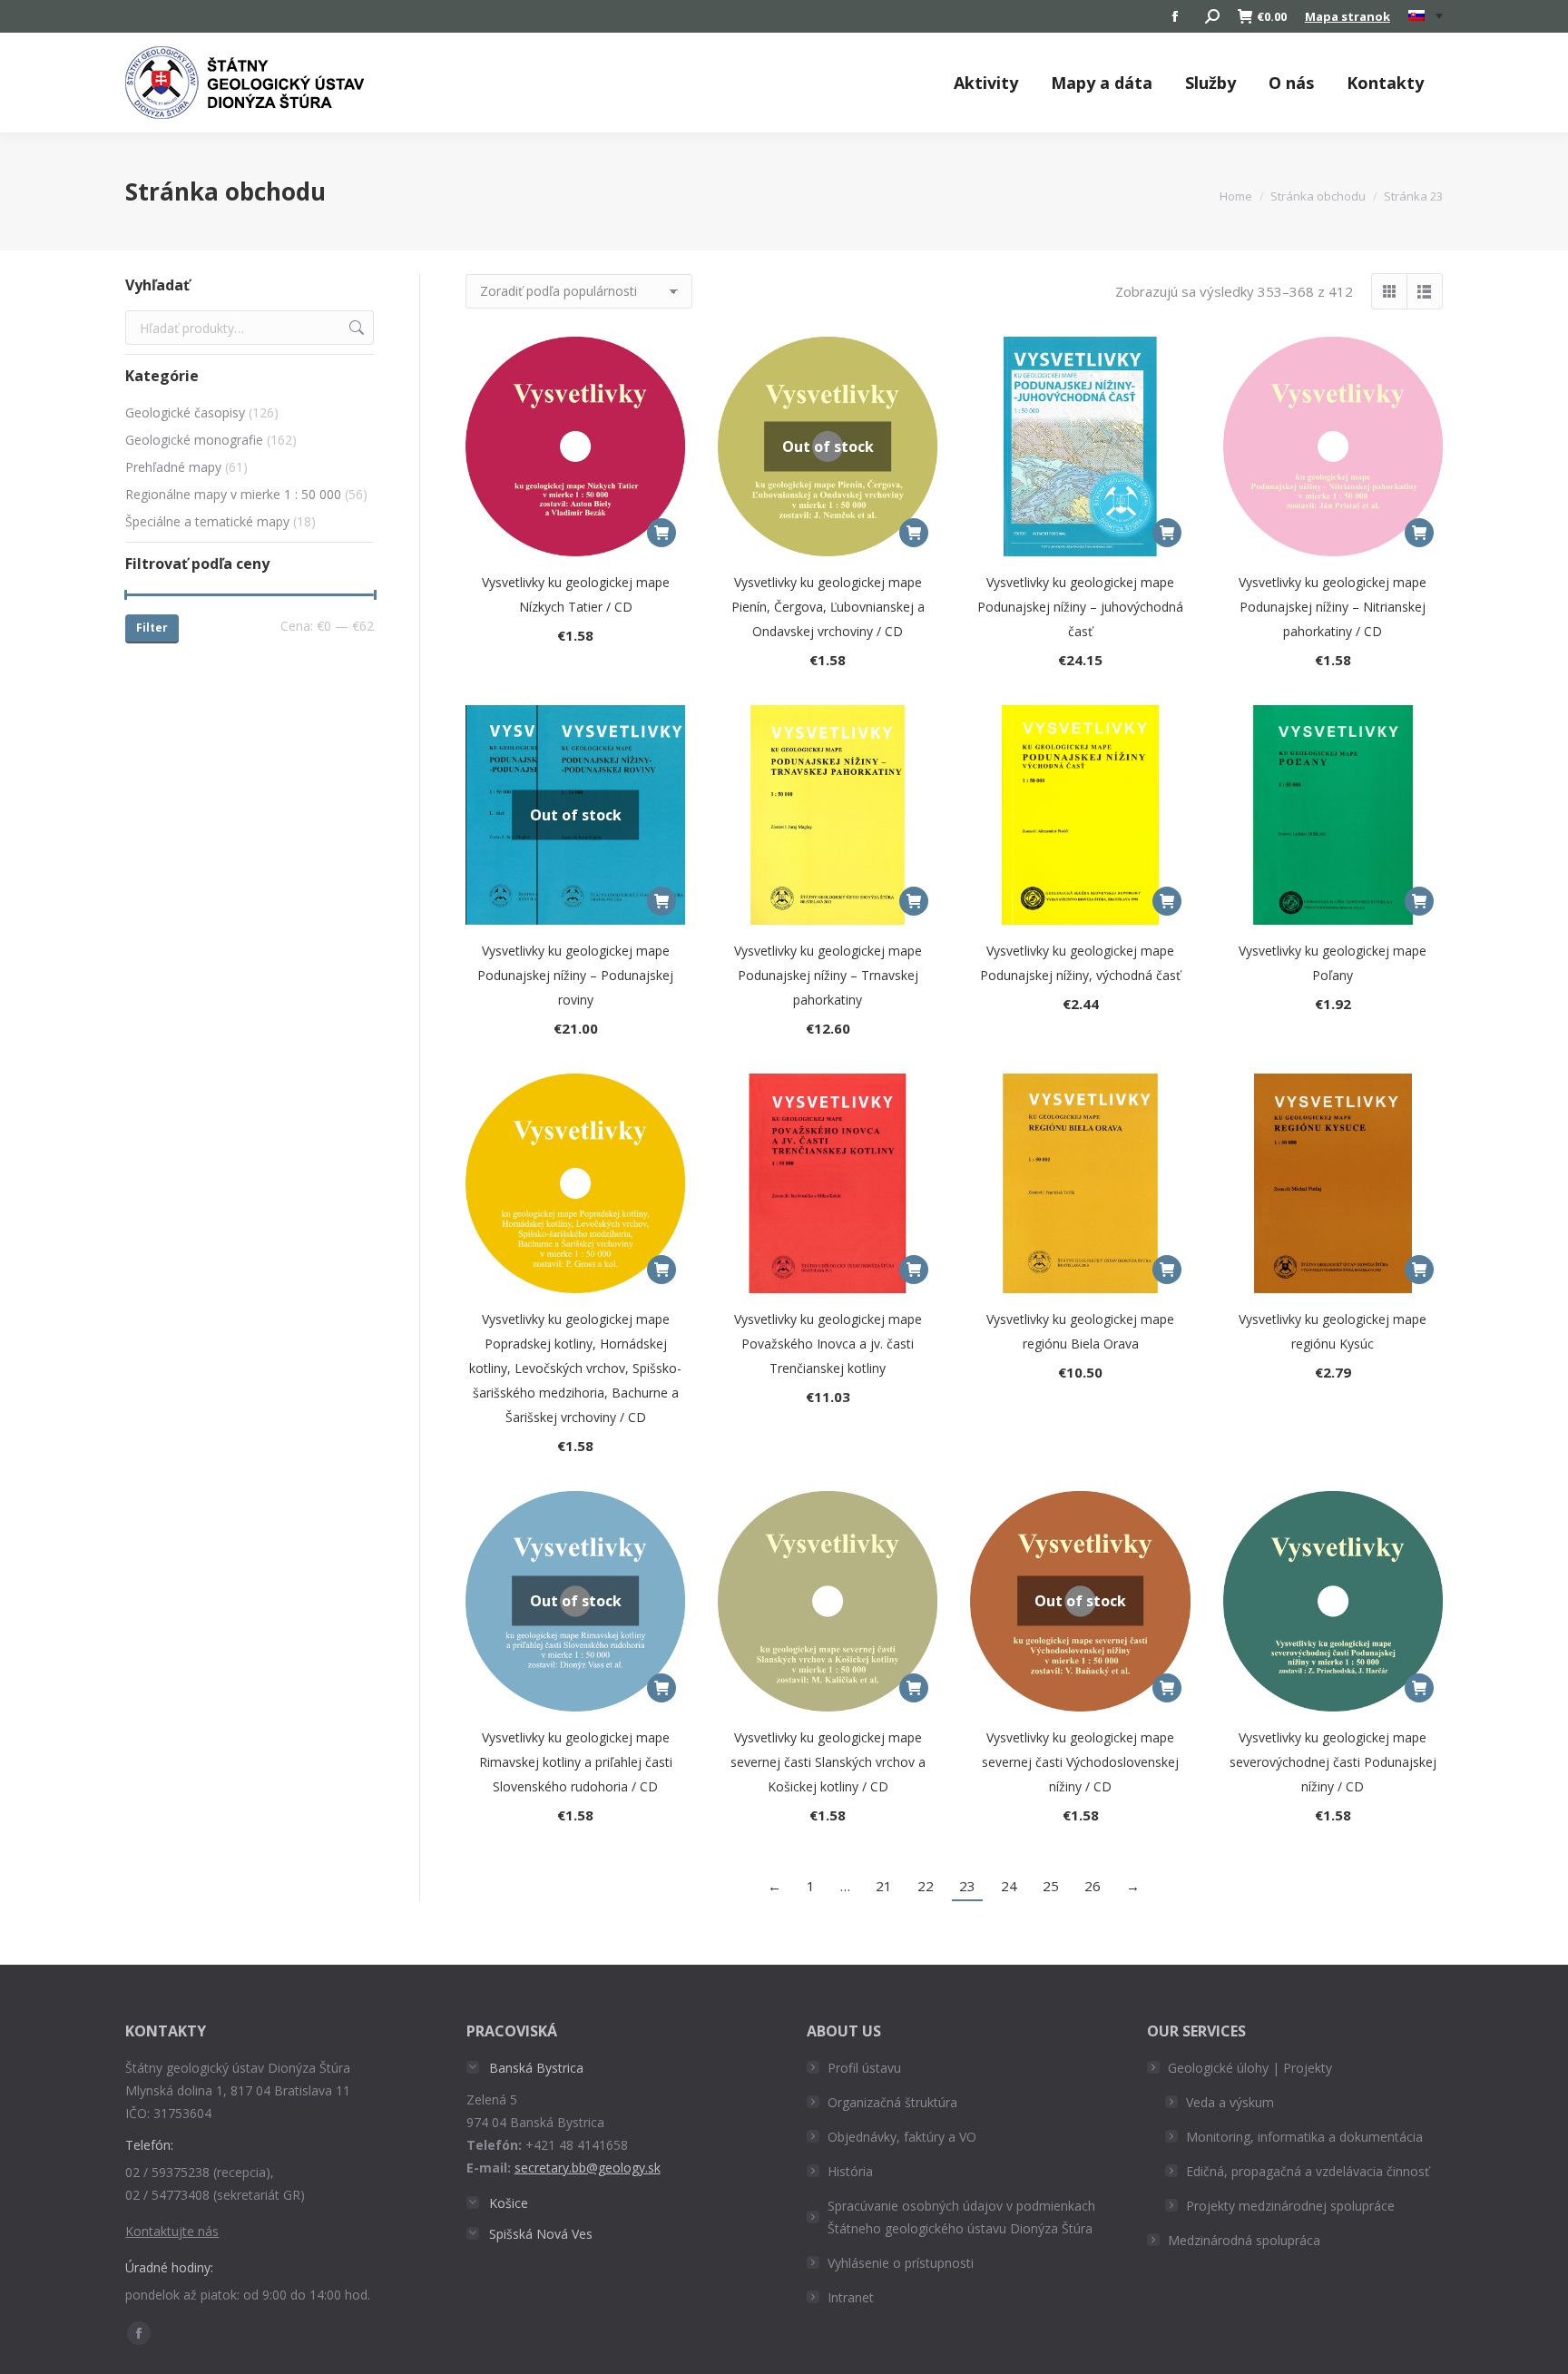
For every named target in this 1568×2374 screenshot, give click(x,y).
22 (926, 1886)
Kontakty (1385, 83)
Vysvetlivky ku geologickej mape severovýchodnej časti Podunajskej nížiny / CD (1333, 1762)
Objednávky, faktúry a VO (902, 2137)
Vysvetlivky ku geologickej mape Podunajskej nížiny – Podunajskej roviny (575, 975)
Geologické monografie (194, 440)
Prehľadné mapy (173, 467)
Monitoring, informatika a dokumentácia (1304, 2137)
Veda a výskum (1230, 2102)
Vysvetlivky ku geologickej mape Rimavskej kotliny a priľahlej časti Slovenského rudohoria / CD (576, 1762)
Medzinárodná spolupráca (1244, 2240)
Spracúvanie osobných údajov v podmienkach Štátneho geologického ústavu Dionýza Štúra (961, 2217)
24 (1009, 1886)
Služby (1210, 83)
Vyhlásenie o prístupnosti (901, 2263)
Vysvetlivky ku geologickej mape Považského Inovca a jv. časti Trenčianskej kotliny (828, 1344)
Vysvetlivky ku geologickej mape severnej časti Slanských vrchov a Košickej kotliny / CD (828, 1762)
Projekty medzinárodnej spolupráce (1290, 2206)
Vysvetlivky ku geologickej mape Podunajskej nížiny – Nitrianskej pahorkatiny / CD (1333, 607)
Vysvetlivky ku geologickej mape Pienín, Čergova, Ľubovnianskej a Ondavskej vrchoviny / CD (828, 607)
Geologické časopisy (185, 412)
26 (1093, 1886)
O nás (1291, 83)
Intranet (851, 2297)
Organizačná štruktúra (892, 2102)
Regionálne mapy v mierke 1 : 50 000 (233, 494)
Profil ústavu (864, 2068)
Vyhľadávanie (355, 328)
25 (1051, 1886)
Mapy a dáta (1102, 83)
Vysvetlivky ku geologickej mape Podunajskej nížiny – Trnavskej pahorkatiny (828, 975)
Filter (152, 628)
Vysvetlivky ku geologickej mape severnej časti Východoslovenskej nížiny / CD (1080, 1762)
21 (884, 1886)
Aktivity (986, 83)
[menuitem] (1426, 16)
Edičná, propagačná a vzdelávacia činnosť (1308, 2171)
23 (967, 1886)
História (850, 2171)
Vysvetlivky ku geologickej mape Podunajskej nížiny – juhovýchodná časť (1080, 607)
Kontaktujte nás (172, 2231)
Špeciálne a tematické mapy (207, 521)
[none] (1426, 17)
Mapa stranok (1347, 16)
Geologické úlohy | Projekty (1250, 2068)
